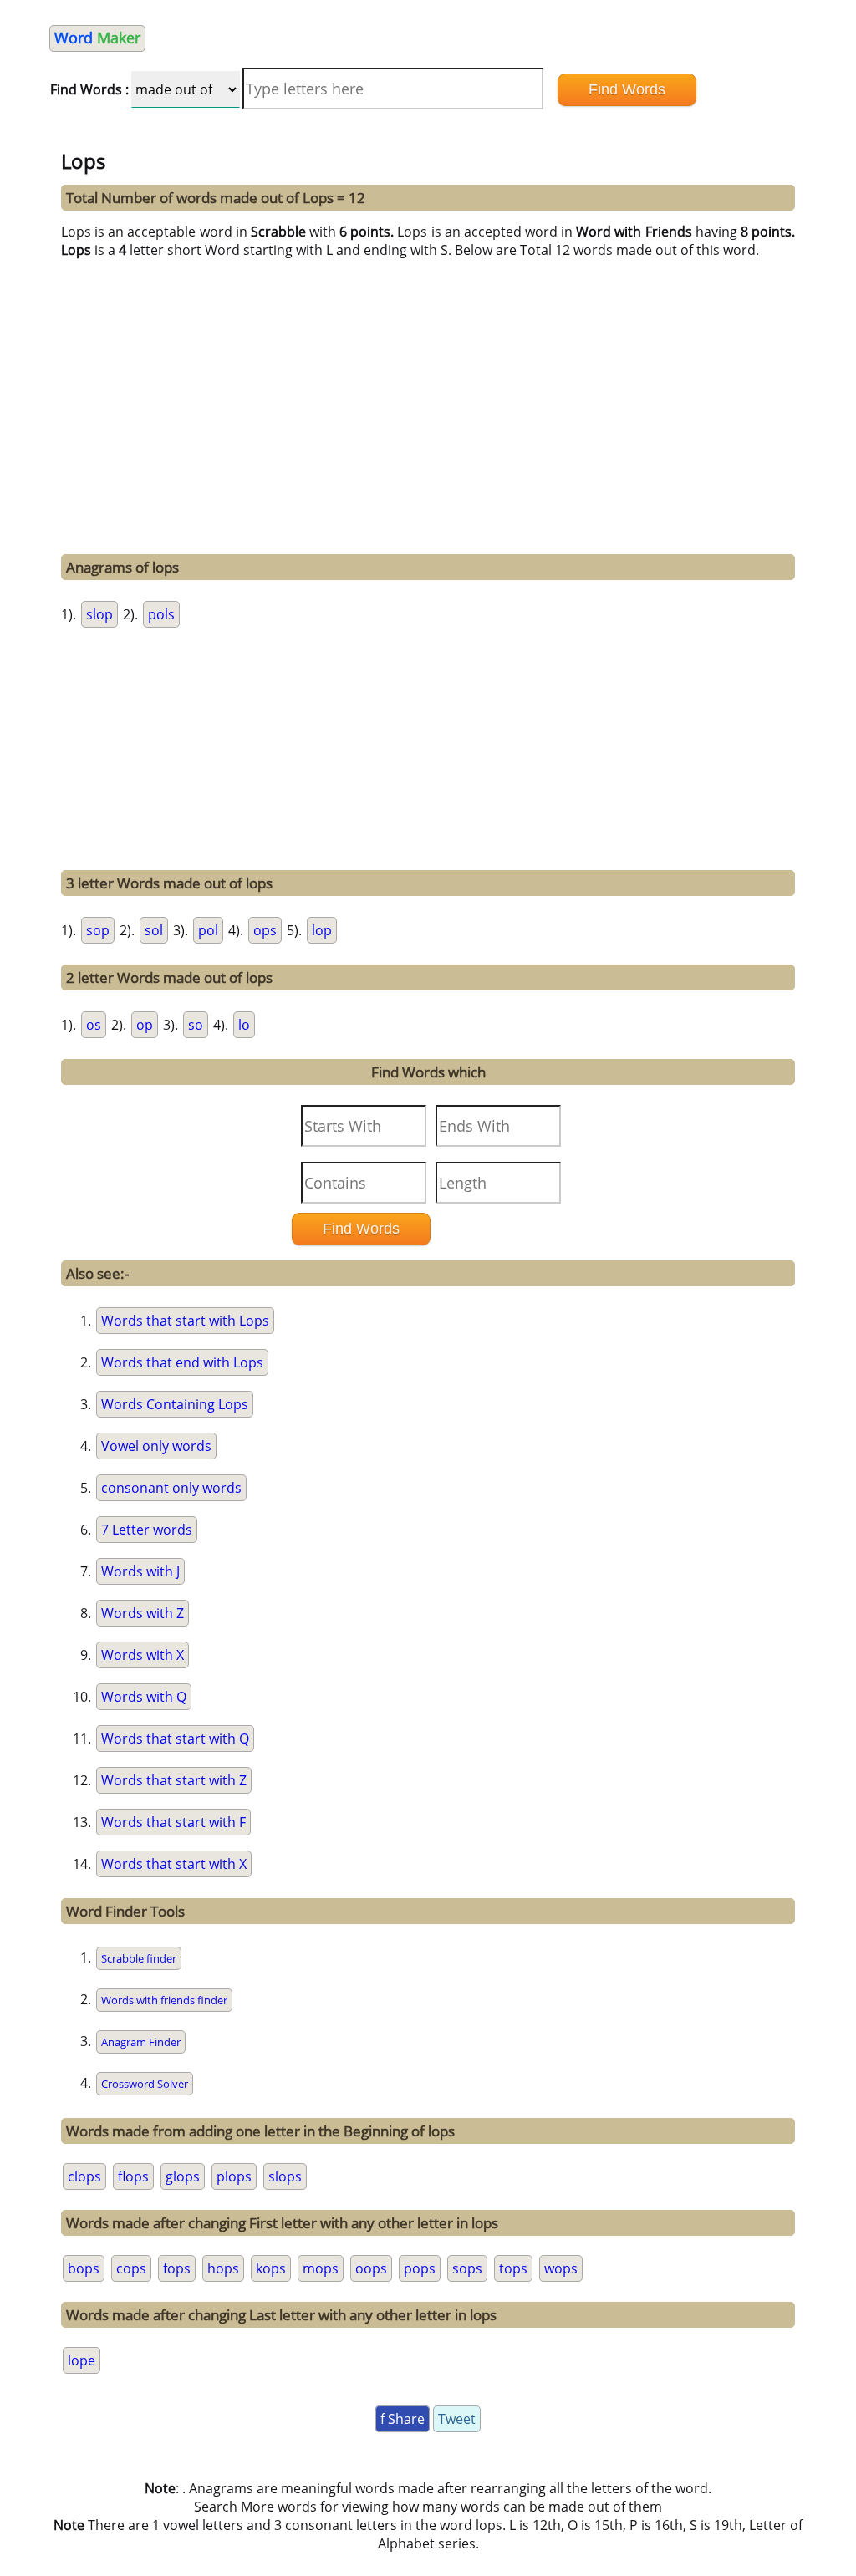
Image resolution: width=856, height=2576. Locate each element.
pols (161, 614)
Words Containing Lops (175, 1404)
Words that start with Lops (185, 1321)
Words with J (140, 1571)
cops (131, 2268)
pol (208, 930)
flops (133, 2176)
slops (285, 2176)
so (196, 1025)
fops (177, 2268)
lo (244, 1025)
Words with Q (144, 1697)
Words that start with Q (175, 1739)
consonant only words (171, 1488)
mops (321, 2268)
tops (513, 2268)
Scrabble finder (139, 1958)
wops (561, 2268)
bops (84, 2268)
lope (82, 2360)
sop (98, 930)
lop (322, 930)
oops (371, 2268)
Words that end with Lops (182, 1362)
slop (99, 614)
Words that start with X (174, 1864)
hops (223, 2268)
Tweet (457, 2419)
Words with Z (143, 1613)
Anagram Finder (141, 2042)
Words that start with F (173, 1822)
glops (183, 2176)
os (94, 1025)
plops (234, 2176)
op (145, 1025)
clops (84, 2176)
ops (265, 930)
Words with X (143, 1655)
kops (271, 2268)
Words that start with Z (174, 1780)
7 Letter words (147, 1530)
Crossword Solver (145, 2084)
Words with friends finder (164, 2000)
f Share (403, 2419)
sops (467, 2268)
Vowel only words (156, 1446)
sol (154, 930)
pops (420, 2268)
